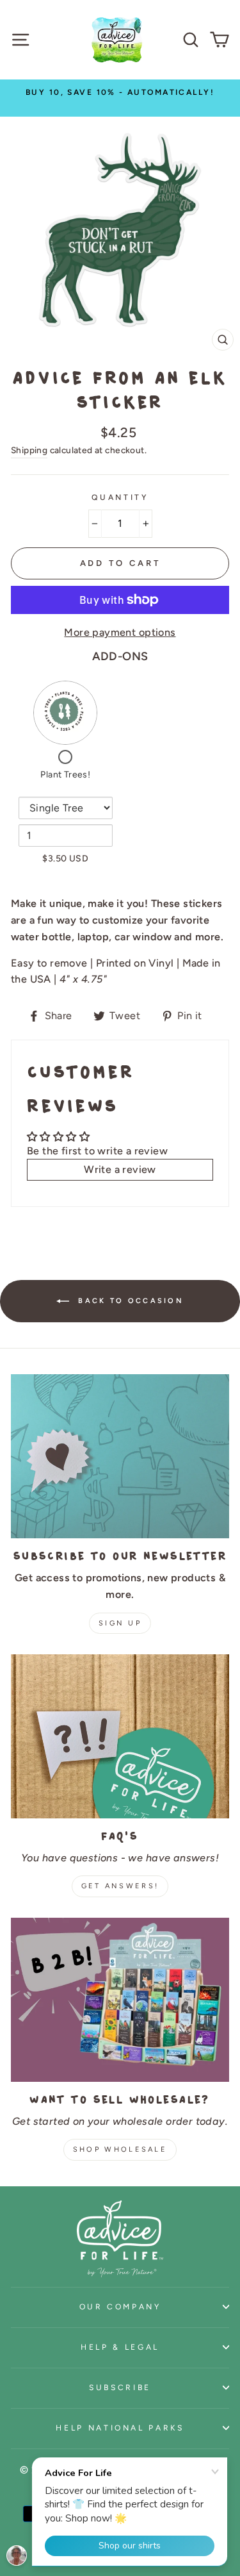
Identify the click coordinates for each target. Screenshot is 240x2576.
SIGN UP (120, 1623)
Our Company (120, 2306)
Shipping (29, 450)
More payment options (120, 632)
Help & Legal (120, 2347)
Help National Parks (120, 2428)
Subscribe (120, 2387)
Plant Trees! (65, 775)
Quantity (120, 497)
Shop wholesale (120, 2149)
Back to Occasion (129, 1301)
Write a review (120, 1169)
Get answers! (120, 1886)
